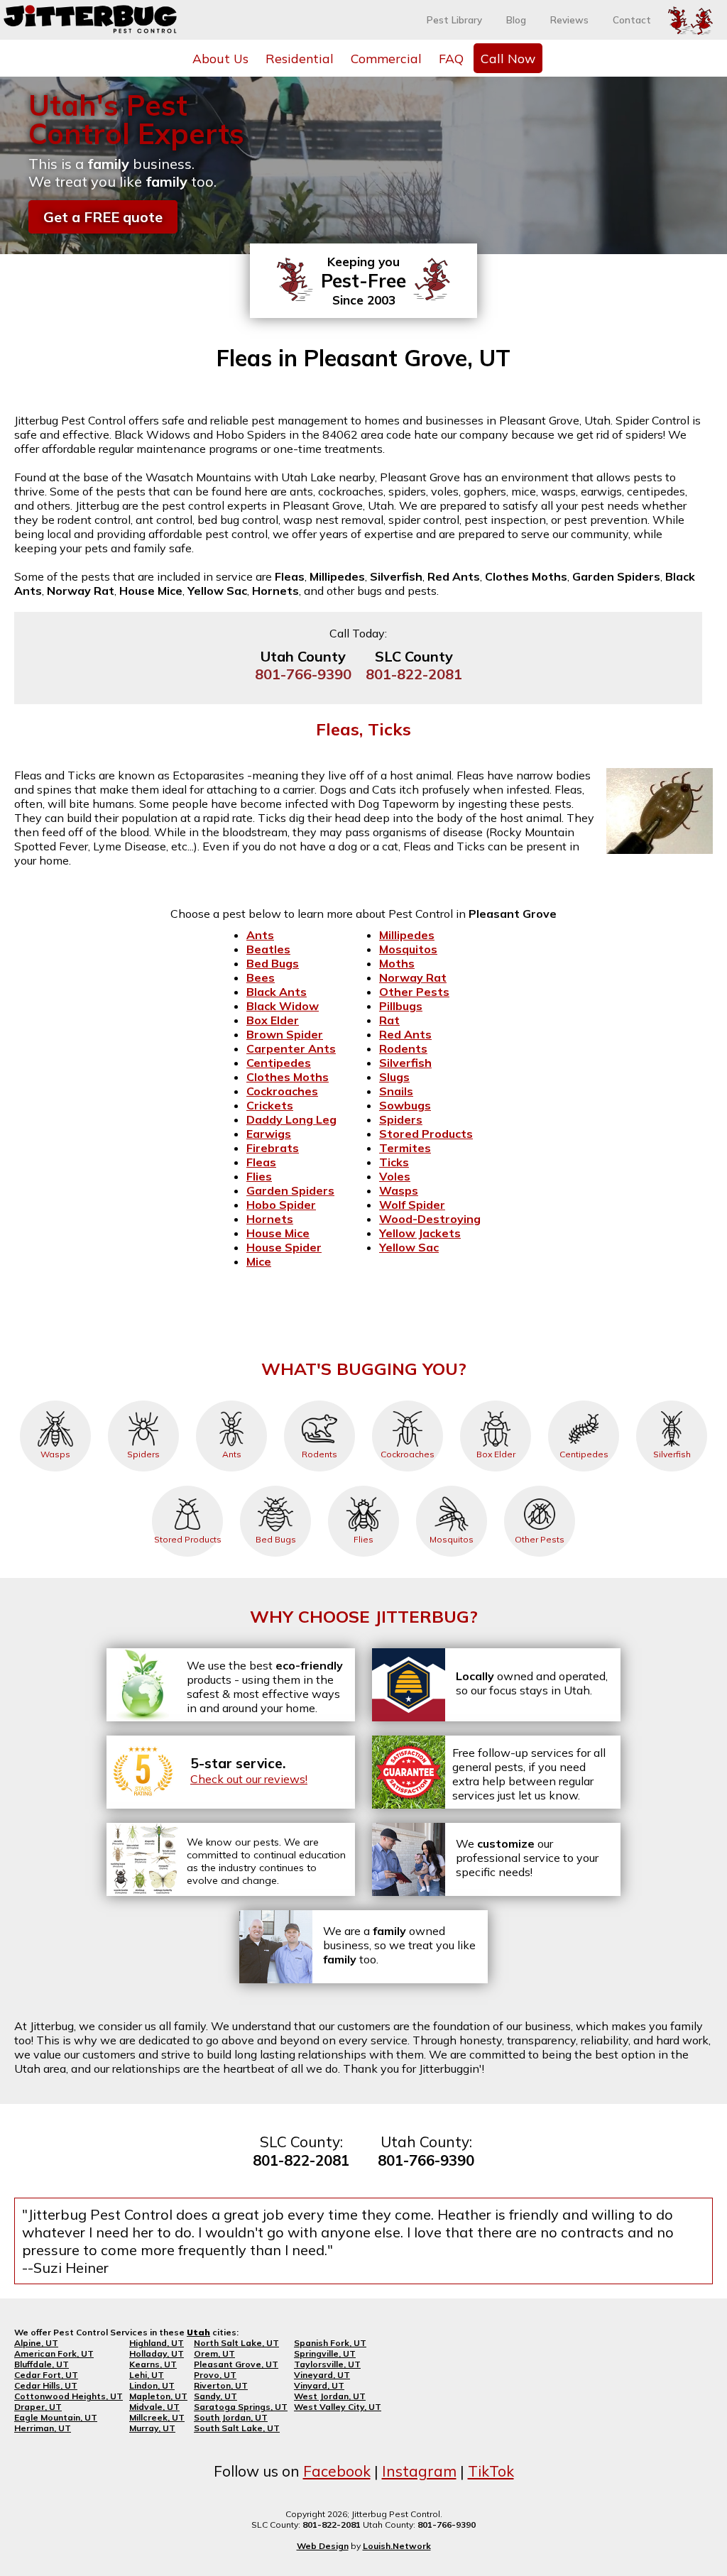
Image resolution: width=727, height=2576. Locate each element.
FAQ (451, 58)
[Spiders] (143, 1401)
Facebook (337, 2471)
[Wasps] (55, 1401)
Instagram (419, 2471)
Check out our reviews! (249, 1779)
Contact (632, 20)
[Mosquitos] (452, 1486)
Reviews (569, 20)
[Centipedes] (584, 1401)
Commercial (386, 58)
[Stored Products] (187, 1486)
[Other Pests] (540, 1486)
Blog (516, 20)
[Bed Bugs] (275, 1486)
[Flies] (363, 1486)
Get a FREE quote (103, 217)
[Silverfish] (672, 1401)
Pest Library (454, 20)
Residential (300, 58)
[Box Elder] (496, 1401)
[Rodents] (319, 1401)
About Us (220, 58)
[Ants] (231, 1401)
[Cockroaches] (408, 1401)
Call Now (508, 58)
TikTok (491, 2471)
